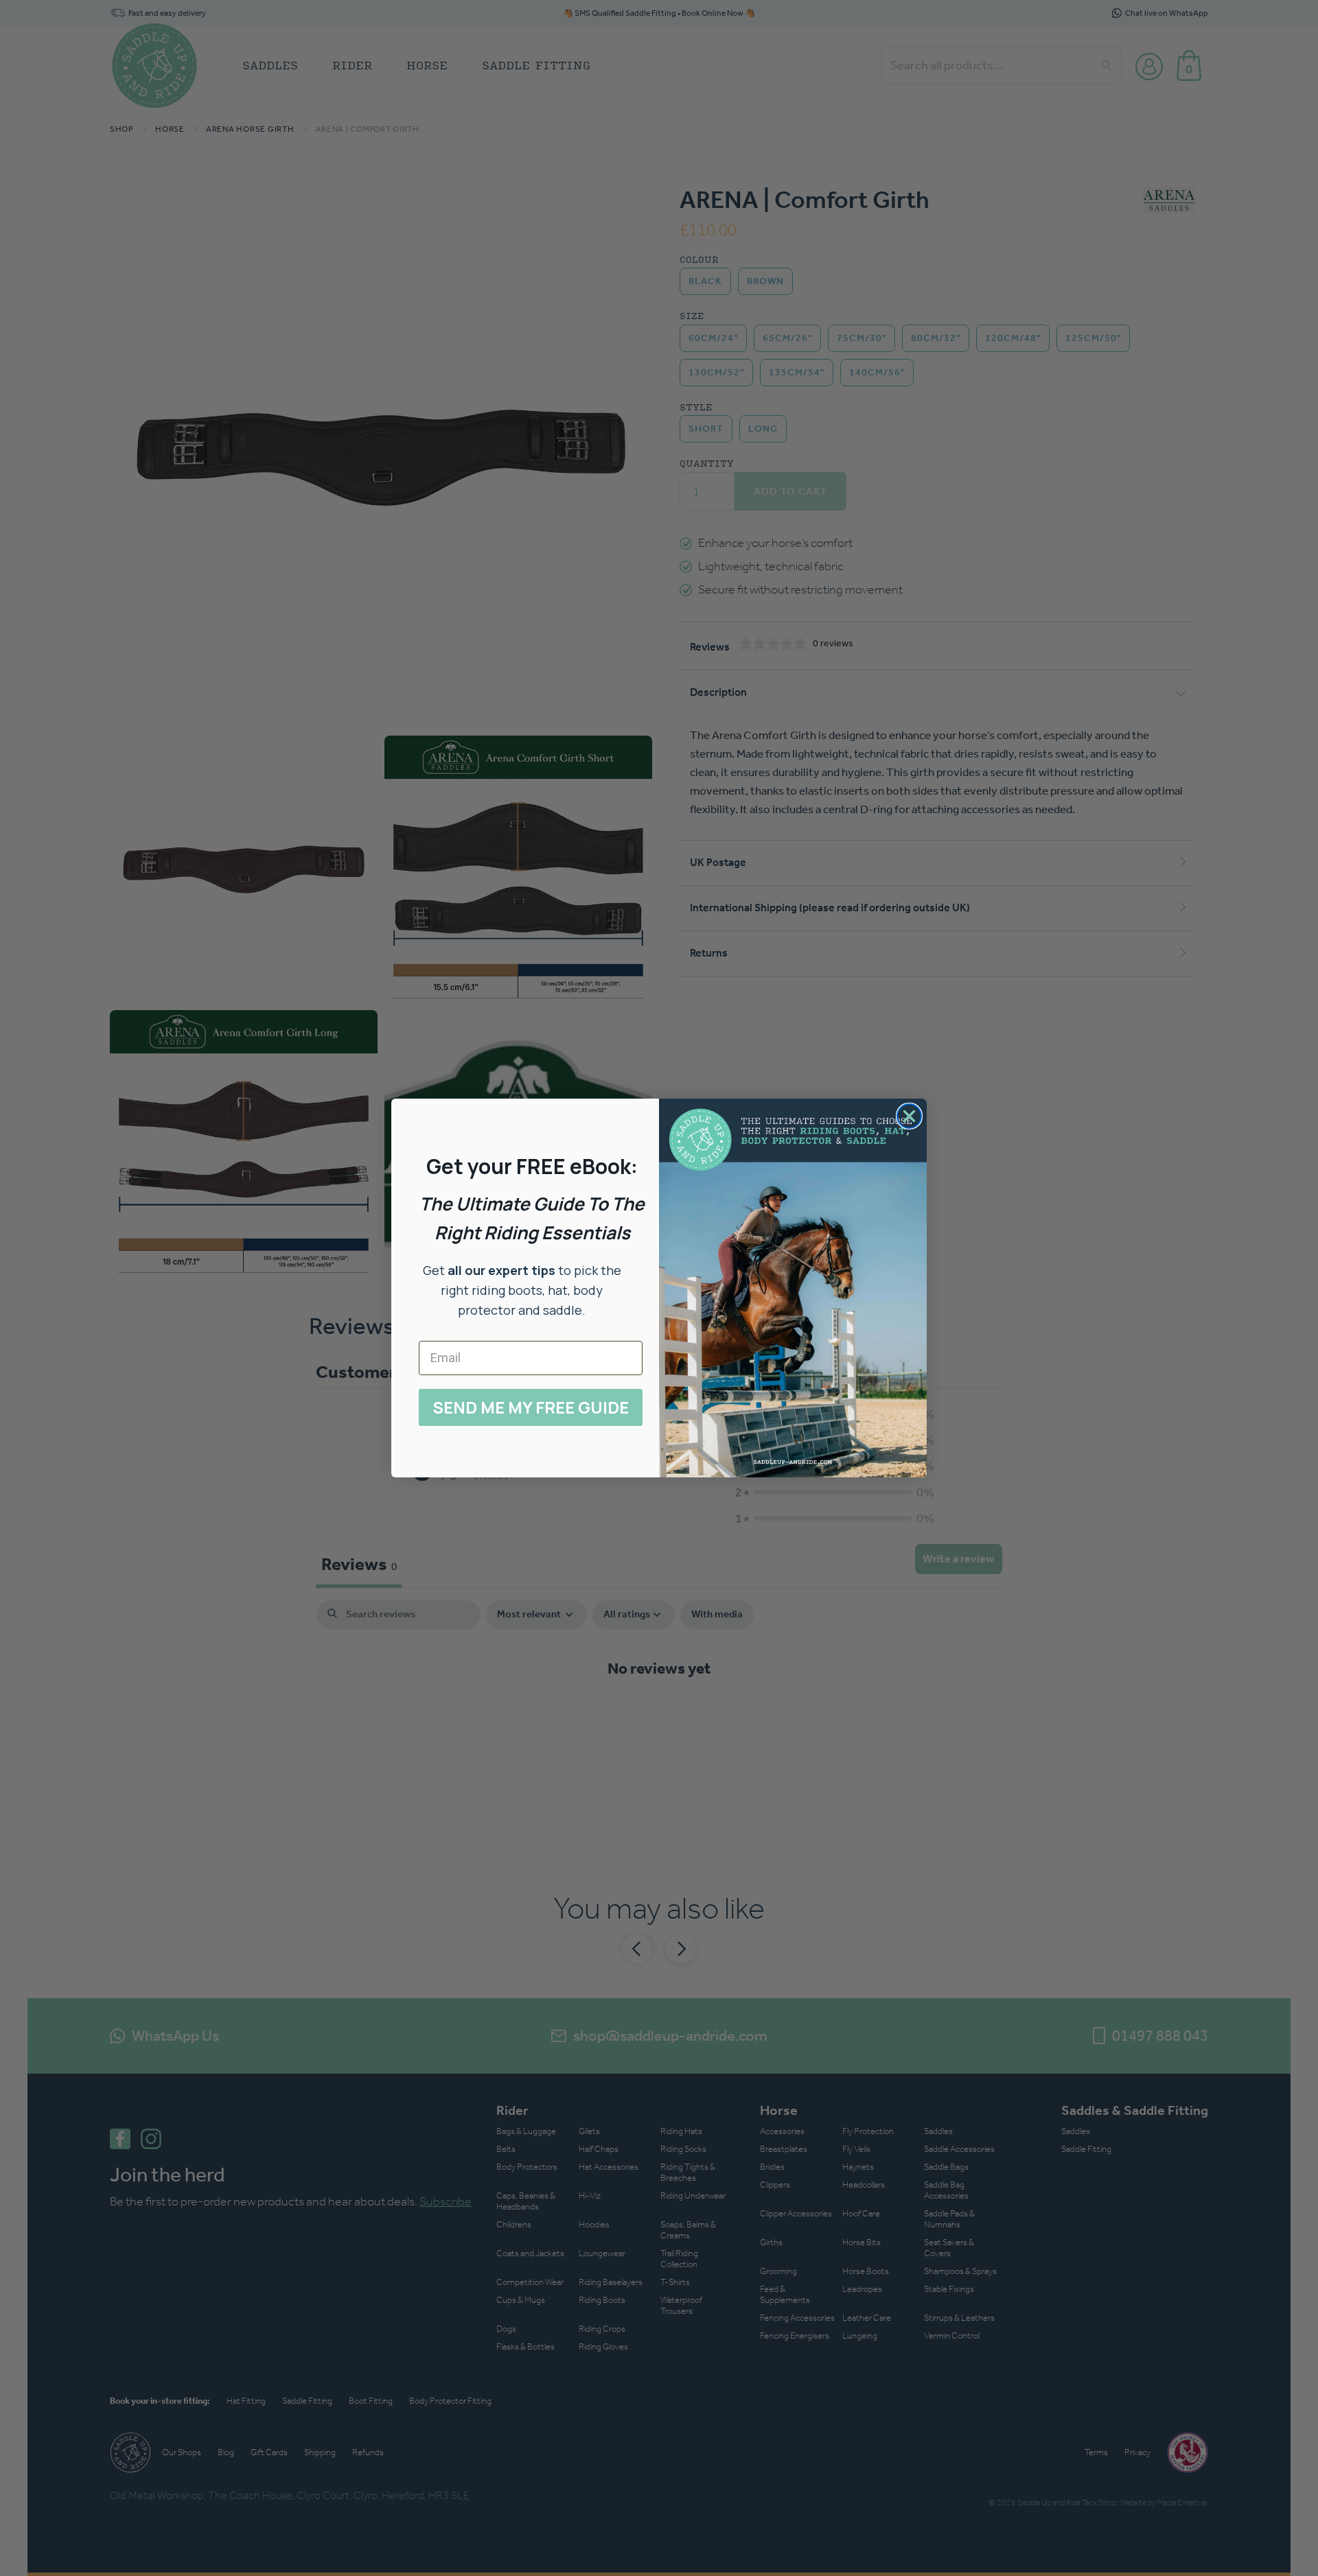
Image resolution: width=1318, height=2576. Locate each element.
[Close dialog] (909, 1116)
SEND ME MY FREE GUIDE (531, 1407)
